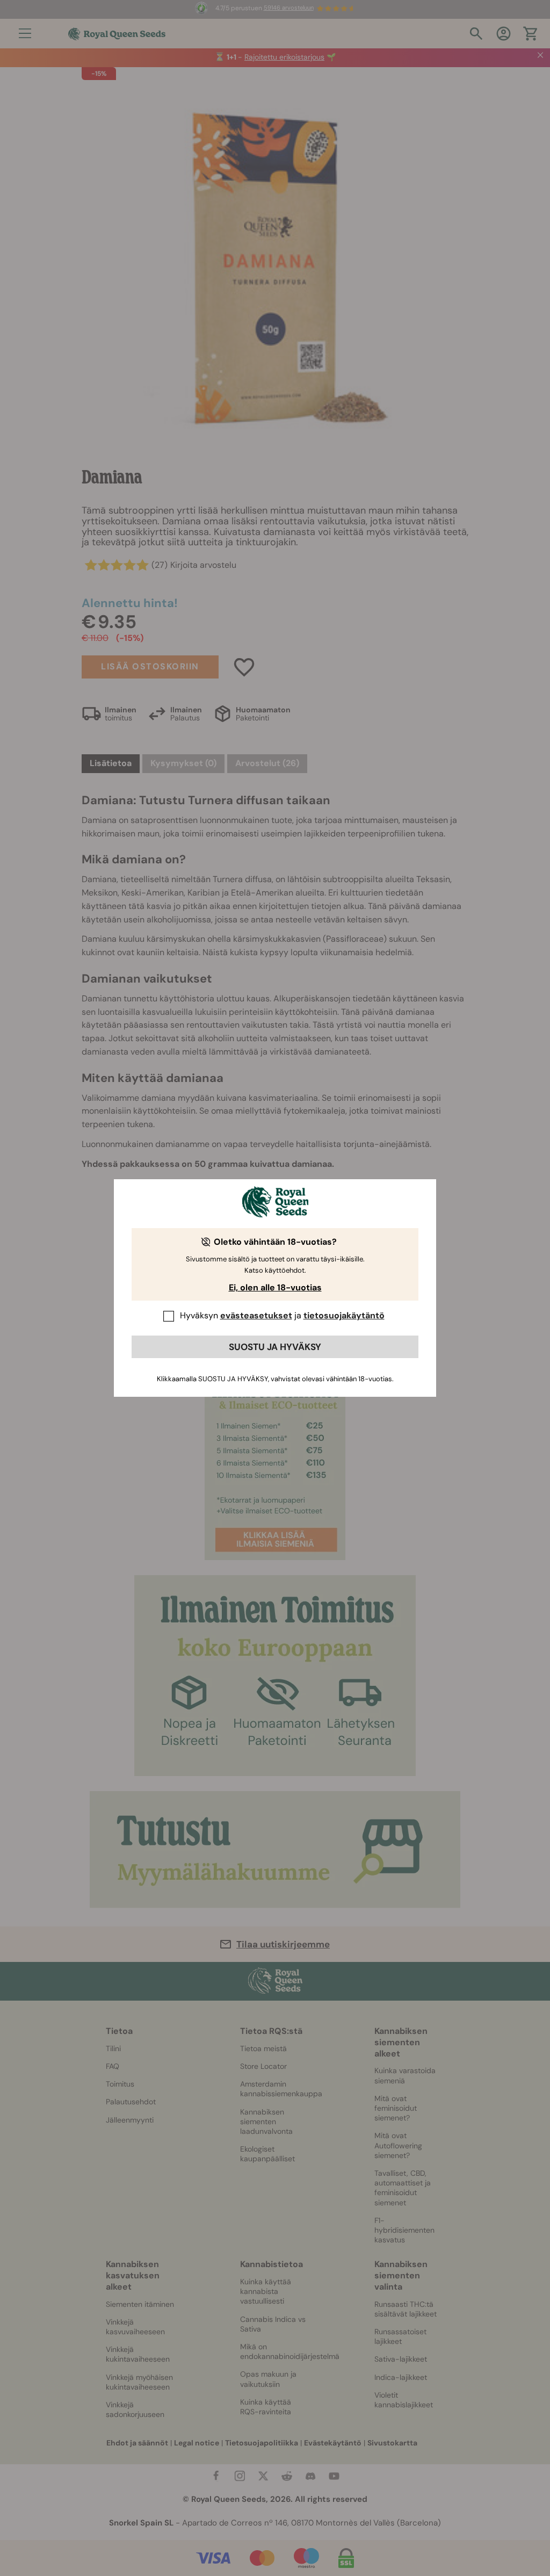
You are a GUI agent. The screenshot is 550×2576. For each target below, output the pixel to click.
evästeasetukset (256, 1315)
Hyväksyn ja (282, 1315)
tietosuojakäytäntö (344, 1315)
